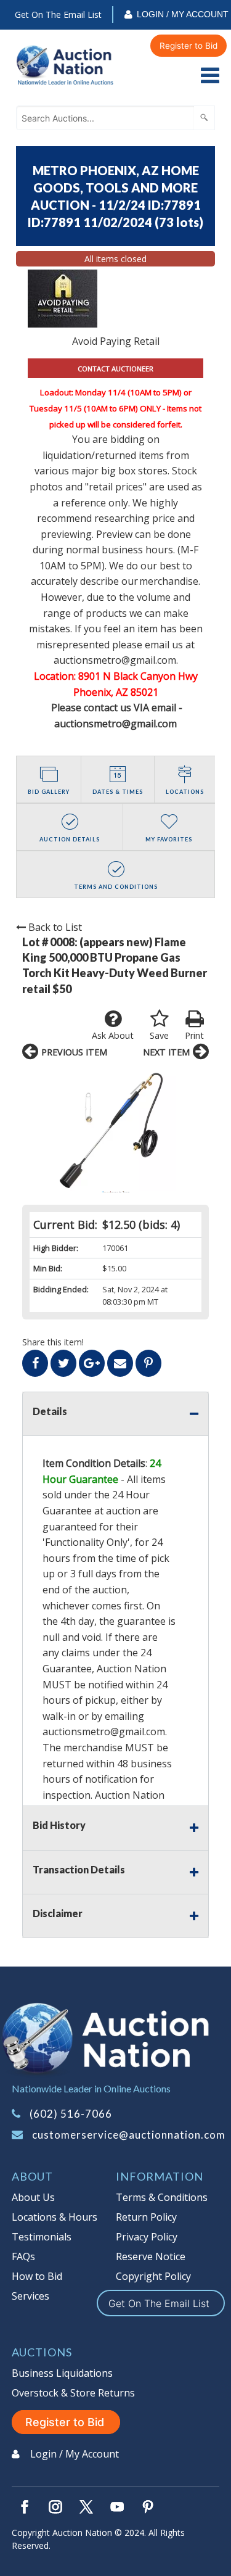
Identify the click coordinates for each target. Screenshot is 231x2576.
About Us (33, 2197)
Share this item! (53, 1342)
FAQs (23, 2256)
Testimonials (42, 2237)
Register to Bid (188, 46)
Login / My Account (183, 14)
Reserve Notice (151, 2256)
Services (30, 2296)
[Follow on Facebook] (25, 2507)
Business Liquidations (62, 2373)
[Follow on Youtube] (117, 2507)
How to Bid (37, 2276)
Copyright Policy (153, 2276)
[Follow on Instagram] (55, 2507)
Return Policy (146, 2217)
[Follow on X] (86, 2507)
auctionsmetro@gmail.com (104, 1732)
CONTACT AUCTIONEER (115, 369)
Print (194, 1035)
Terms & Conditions (162, 2197)
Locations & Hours (55, 2217)
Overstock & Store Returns (73, 2393)
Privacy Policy (147, 2237)
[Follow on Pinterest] (148, 2507)
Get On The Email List (58, 14)
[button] (115, 1130)
